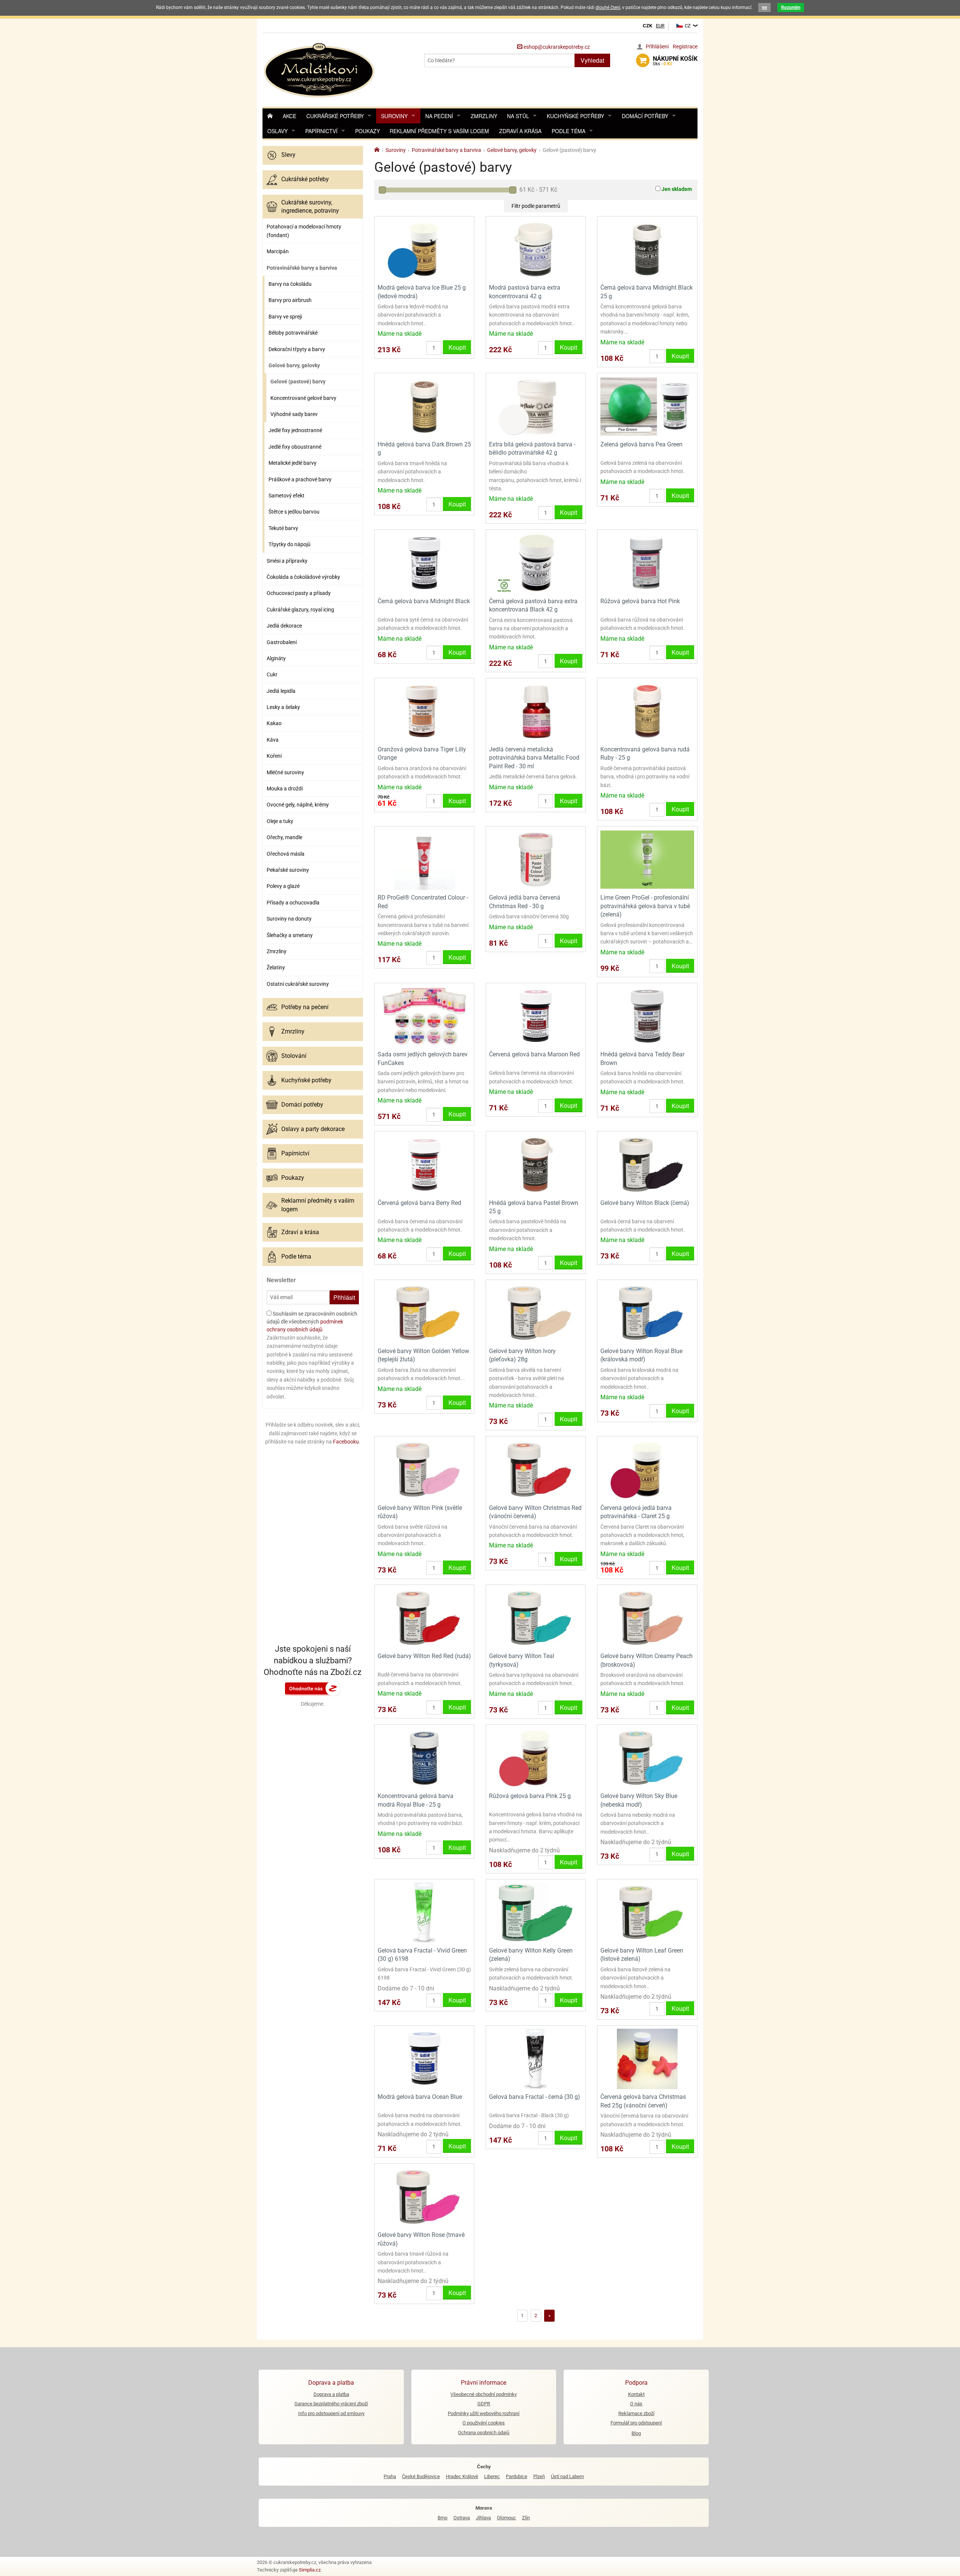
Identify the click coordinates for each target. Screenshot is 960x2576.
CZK (647, 26)
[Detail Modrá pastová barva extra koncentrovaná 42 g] (536, 249)
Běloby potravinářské (293, 333)
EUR (660, 26)
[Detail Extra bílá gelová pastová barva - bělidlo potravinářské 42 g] (536, 406)
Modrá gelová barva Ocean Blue (420, 2097)
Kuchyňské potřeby (575, 116)
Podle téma (568, 131)
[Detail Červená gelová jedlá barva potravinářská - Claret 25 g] (647, 1469)
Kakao (274, 723)
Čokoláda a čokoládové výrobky (303, 577)
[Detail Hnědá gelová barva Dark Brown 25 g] (424, 406)
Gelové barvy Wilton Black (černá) (645, 1203)
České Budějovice (421, 2476)
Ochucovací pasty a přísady (299, 593)
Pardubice (517, 2476)
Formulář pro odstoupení (636, 2423)
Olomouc (506, 2518)
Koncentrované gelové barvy (303, 398)
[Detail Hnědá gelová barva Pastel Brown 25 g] (536, 1164)
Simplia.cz (310, 2570)
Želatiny (276, 967)
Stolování (294, 1056)
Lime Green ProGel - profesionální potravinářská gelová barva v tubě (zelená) (645, 906)
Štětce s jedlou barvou (294, 512)
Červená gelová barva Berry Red (419, 1203)
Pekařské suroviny (288, 870)
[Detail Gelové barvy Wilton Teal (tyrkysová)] (536, 1618)
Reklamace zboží (636, 2413)
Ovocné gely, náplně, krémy (298, 805)
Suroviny (394, 116)
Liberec (492, 2476)
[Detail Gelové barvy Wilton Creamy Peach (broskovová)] (647, 1618)
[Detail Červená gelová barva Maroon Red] (536, 1016)
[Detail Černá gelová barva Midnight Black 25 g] (647, 249)
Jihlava (483, 2518)
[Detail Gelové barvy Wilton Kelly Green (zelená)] (536, 1912)
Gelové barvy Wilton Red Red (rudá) (424, 1656)
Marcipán (278, 251)
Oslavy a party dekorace (313, 1129)
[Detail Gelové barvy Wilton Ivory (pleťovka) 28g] (536, 1313)
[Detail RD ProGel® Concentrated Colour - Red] (424, 859)
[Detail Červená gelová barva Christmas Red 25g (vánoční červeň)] (647, 2059)
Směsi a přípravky (287, 561)
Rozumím (791, 8)
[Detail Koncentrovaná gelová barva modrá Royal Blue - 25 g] (424, 1758)
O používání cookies (484, 2423)
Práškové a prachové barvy (300, 479)
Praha (390, 2476)
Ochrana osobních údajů (484, 2433)
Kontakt (636, 2394)
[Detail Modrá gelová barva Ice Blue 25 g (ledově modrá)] (424, 249)
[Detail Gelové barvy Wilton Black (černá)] (647, 1164)
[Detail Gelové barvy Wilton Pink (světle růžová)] (424, 1469)
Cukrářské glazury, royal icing (300, 610)
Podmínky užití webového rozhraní (484, 2413)
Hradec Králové (462, 2476)
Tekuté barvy (283, 528)
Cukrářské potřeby (335, 116)
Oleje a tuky (280, 821)
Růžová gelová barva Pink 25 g (530, 1796)
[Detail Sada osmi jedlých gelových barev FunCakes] (424, 1016)
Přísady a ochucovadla (293, 903)
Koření (274, 756)
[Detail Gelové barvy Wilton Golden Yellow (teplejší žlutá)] (424, 1313)
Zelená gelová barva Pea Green (641, 444)
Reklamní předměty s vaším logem (439, 131)
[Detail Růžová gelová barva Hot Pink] (647, 563)
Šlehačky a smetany (290, 935)
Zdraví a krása (520, 131)
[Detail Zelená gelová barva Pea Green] (647, 406)
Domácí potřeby (645, 116)
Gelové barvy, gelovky (294, 365)
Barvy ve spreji (285, 317)
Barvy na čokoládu (290, 284)
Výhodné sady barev (294, 414)
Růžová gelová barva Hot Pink (640, 601)
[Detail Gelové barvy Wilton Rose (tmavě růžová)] (424, 2197)
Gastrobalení (282, 642)
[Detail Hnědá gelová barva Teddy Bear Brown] (647, 1016)
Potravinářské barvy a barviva (302, 268)
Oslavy (277, 131)
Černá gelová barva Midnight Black (424, 601)
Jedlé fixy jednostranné (295, 430)
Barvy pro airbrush (290, 300)
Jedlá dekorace (284, 626)
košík (675, 61)
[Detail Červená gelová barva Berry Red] (424, 1164)
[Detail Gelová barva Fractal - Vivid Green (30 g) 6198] (424, 1912)
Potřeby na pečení (305, 1007)
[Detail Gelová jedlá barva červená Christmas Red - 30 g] (536, 859)
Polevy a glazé (283, 886)
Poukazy (367, 131)
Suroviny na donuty (289, 919)
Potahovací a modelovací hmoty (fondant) (304, 231)
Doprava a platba (331, 2394)
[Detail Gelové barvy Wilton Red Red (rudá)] (424, 1618)
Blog (636, 2433)
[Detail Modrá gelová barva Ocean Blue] (424, 2059)
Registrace (685, 47)
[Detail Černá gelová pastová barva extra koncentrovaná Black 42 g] (536, 563)
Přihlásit (344, 1297)
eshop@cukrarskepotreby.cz (556, 47)
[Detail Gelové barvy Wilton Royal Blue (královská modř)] (647, 1313)
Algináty (276, 658)
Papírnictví (321, 131)
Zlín (526, 2518)
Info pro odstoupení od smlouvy (331, 2413)
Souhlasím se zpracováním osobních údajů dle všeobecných (312, 1322)
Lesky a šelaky (283, 707)
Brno (442, 2518)
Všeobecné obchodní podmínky (484, 2394)
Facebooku (346, 1442)
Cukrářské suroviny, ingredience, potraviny (310, 207)
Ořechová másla (286, 854)
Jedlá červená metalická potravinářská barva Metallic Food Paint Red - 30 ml (534, 758)
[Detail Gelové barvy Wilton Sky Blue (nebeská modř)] (647, 1758)
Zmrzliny (484, 116)
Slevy (288, 155)
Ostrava (462, 2518)
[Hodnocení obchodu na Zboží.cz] (313, 1688)
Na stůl (518, 116)
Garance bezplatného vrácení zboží (331, 2404)
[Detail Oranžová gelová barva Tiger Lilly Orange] (424, 711)
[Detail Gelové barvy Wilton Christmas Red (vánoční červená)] (536, 1469)
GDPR (484, 2404)
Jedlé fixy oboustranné (295, 447)
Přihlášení (657, 47)
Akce (289, 116)
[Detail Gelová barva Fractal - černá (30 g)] (536, 2059)
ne (764, 8)
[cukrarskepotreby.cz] (320, 69)
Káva (273, 740)
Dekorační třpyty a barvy (297, 349)
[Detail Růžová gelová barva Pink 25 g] (536, 1758)
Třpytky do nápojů (289, 544)
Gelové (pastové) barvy (298, 382)
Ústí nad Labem (567, 2476)
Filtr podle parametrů (536, 206)
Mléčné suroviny (285, 772)
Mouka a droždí (285, 789)
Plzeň (539, 2476)
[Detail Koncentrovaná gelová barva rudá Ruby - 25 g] (647, 711)
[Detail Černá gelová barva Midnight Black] (424, 563)
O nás (636, 2404)
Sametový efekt (286, 496)
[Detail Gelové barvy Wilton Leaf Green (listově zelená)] (647, 1912)
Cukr (272, 674)
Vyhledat (592, 60)
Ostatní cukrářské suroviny (298, 984)
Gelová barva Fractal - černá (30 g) (535, 2097)
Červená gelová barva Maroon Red (534, 1054)
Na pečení (439, 116)
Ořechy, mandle (284, 837)
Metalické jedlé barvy (292, 463)
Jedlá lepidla (281, 691)
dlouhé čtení (608, 8)
